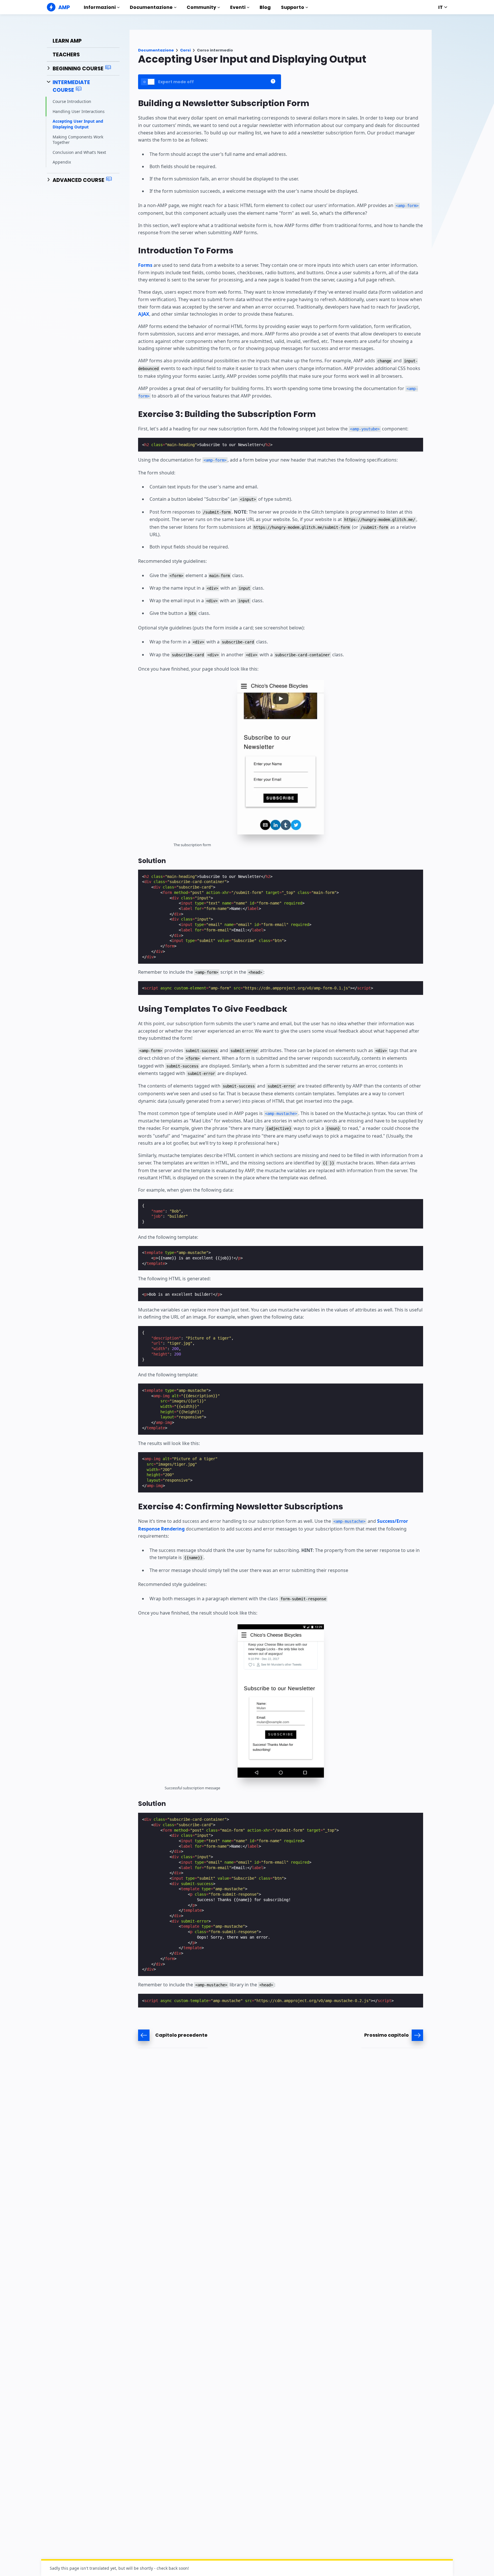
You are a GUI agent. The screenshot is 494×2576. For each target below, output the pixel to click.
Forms (145, 265)
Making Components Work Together (78, 139)
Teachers (66, 54)
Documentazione (151, 7)
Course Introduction (72, 101)
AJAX (144, 314)
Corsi (185, 50)
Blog (265, 7)
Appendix (62, 162)
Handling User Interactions (79, 111)
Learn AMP (67, 41)
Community (201, 7)
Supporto (293, 7)
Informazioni (100, 7)
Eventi (238, 7)
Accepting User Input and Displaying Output (78, 124)
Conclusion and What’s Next (79, 152)
